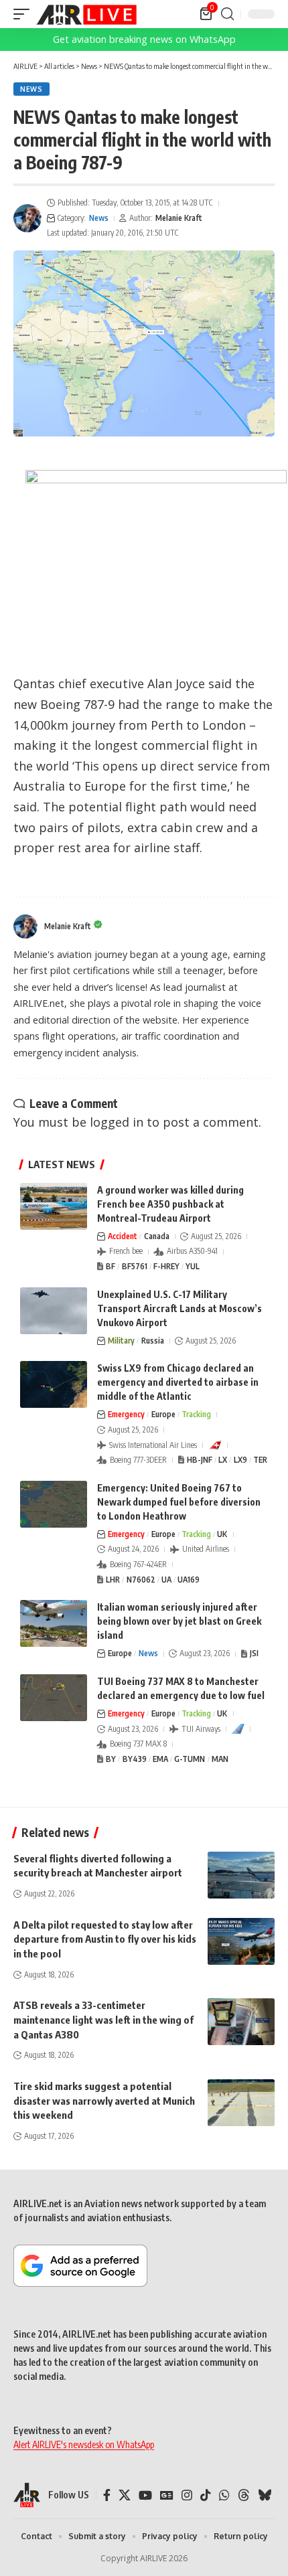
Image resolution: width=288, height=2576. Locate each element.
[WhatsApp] (224, 2495)
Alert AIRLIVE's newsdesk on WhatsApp (84, 2444)
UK (222, 1534)
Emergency (126, 1414)
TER (260, 1460)
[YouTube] (145, 2495)
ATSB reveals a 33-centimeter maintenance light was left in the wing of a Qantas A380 (103, 2020)
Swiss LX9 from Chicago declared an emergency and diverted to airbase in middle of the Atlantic (178, 1382)
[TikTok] (206, 2495)
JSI (254, 1653)
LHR (113, 1580)
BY (111, 1759)
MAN (220, 1759)
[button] (25, 14)
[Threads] (244, 2495)
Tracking (196, 1414)
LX (223, 1460)
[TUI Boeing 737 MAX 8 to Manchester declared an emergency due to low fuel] (54, 1698)
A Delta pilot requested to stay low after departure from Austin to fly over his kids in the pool (105, 1939)
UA (166, 1580)
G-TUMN (190, 1759)
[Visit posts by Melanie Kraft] (27, 218)
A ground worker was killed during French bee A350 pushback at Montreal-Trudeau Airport (170, 1204)
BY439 (135, 1759)
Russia (153, 1341)
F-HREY (166, 1266)
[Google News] (167, 2495)
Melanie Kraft (179, 218)
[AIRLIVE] (86, 14)
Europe (163, 1414)
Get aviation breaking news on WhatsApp (144, 39)
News (31, 89)
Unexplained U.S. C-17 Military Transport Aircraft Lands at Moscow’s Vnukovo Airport (179, 1308)
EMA (160, 1759)
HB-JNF (200, 1460)
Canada (157, 1236)
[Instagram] (187, 2495)
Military (121, 1341)
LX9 (240, 1460)
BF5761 (135, 1266)
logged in (117, 1122)
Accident (123, 1236)
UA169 (189, 1580)
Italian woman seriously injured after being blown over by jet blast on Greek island (179, 1621)
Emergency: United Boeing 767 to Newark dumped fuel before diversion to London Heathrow (179, 1502)
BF (111, 1266)
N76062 (141, 1580)
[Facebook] (107, 2495)
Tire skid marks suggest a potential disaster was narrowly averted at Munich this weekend (104, 2101)
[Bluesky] (265, 2495)
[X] (125, 2495)
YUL (193, 1266)
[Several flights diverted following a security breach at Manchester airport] (241, 1875)
